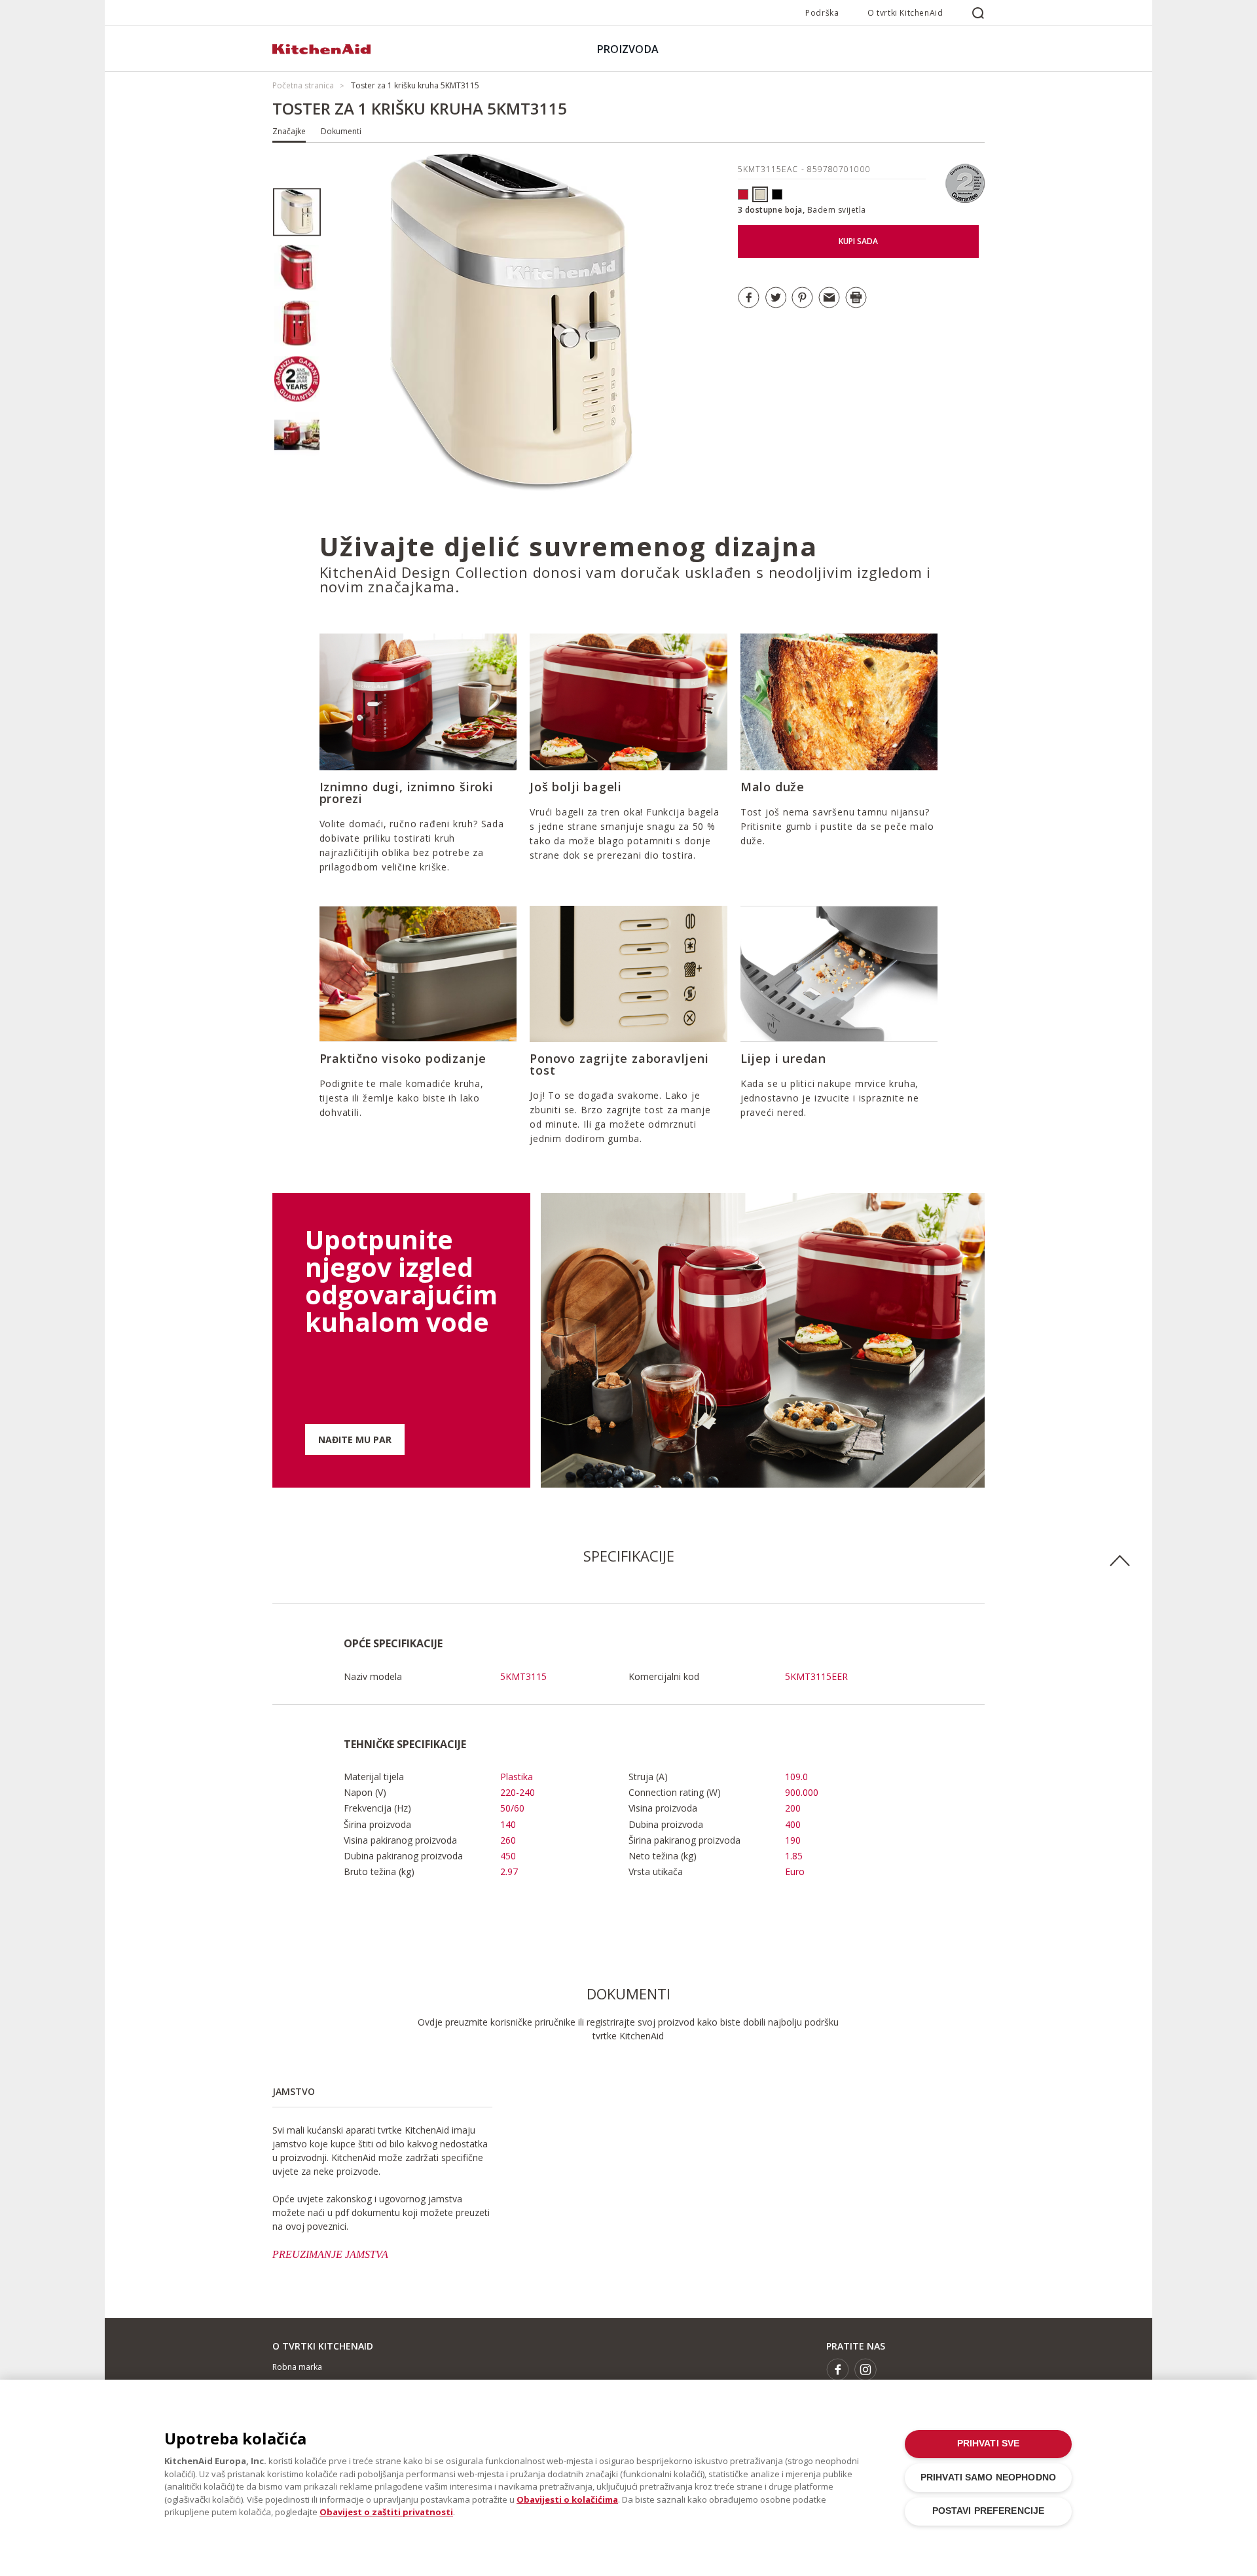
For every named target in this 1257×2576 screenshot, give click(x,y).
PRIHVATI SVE (989, 2443)
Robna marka (297, 2367)
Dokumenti (341, 131)
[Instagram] (866, 2370)
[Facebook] (838, 2370)
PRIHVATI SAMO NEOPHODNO (988, 2478)
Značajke (289, 131)
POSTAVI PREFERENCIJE (989, 2511)
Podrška (822, 13)
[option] (297, 212)
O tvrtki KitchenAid (905, 13)
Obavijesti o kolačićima (567, 2499)
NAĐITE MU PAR (355, 1440)
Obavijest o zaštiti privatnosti (386, 2512)
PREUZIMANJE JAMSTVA (330, 2254)
